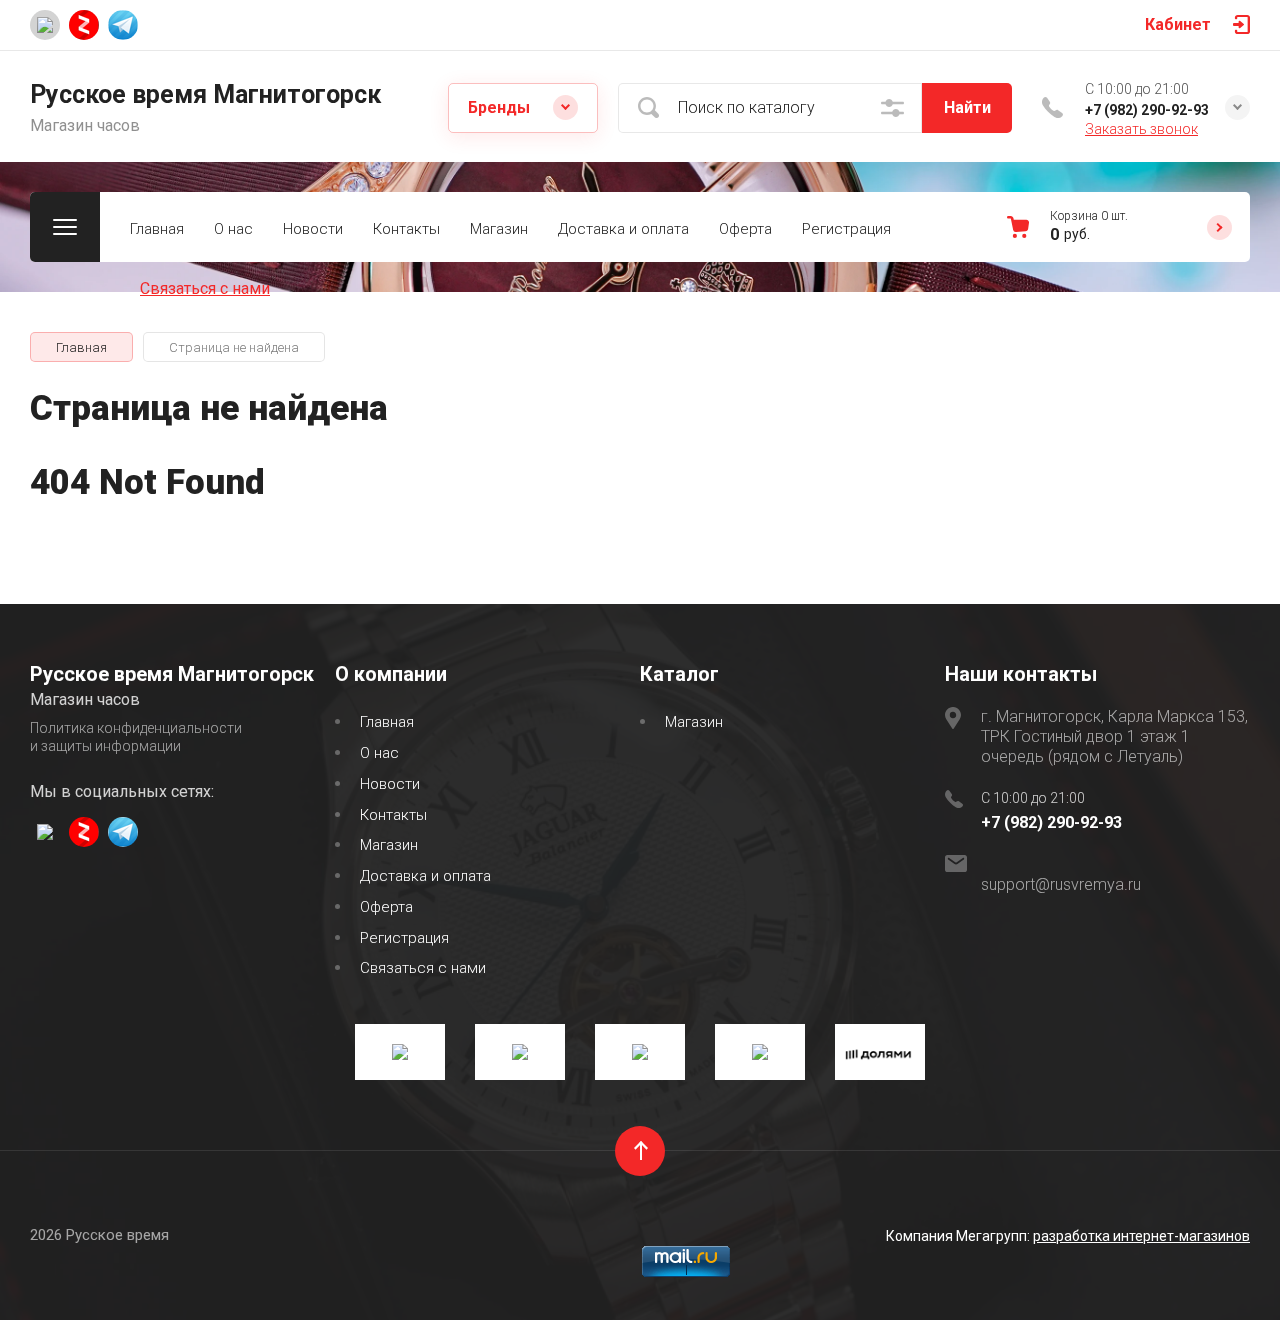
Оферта (745, 229)
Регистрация (846, 229)
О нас (233, 229)
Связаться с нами (205, 288)
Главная (157, 229)
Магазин (499, 229)
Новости (313, 229)
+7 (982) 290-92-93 (1147, 110)
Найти (967, 107)
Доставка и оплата (623, 229)
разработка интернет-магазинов (1141, 1236)
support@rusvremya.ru (1061, 884)
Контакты (406, 229)
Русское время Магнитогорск (205, 94)
